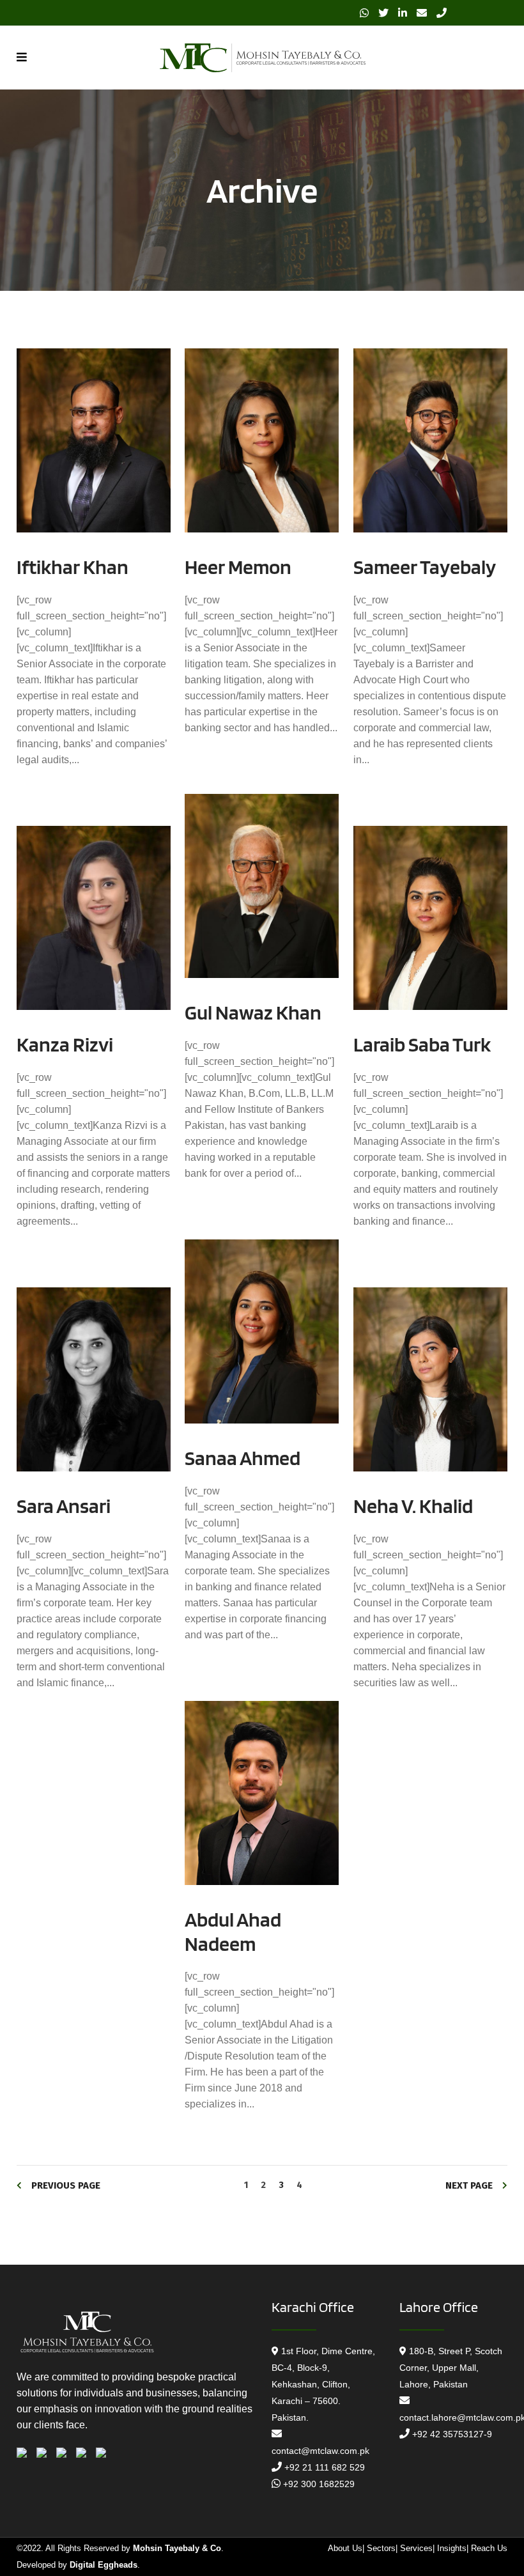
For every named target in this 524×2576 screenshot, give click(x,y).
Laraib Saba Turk (422, 1044)
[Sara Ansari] (94, 1380)
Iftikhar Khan (73, 567)
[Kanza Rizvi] (94, 918)
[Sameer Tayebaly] (430, 441)
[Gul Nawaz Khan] (262, 886)
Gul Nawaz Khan (253, 1012)
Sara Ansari (64, 1506)
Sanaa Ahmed (243, 1458)
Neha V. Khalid (413, 1506)
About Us (345, 2548)
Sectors (381, 2548)
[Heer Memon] (262, 441)
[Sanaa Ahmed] (262, 1332)
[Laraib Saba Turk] (430, 918)
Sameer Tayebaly (425, 567)
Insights (452, 2548)
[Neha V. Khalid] (430, 1380)
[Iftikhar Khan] (94, 441)
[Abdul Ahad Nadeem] (262, 1793)
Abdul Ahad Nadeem (233, 1931)
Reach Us (489, 2548)
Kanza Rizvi (65, 1044)
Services (416, 2548)
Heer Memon (238, 567)
